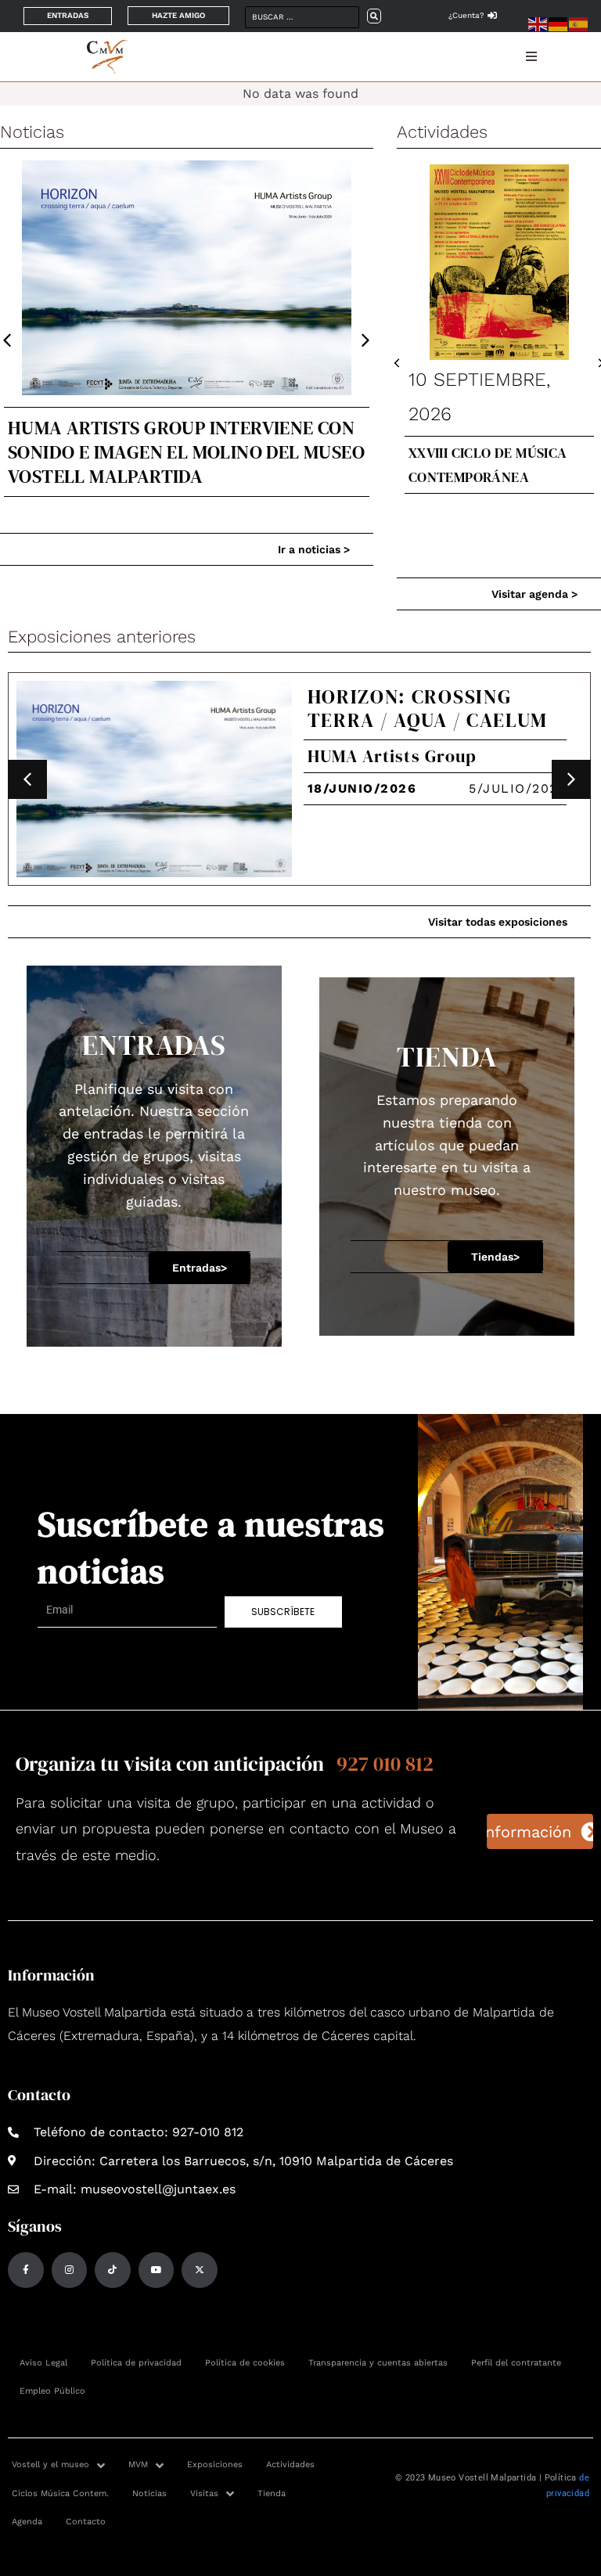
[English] (538, 23)
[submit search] (374, 16)
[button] (366, 341)
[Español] (579, 23)
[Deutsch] (559, 23)
